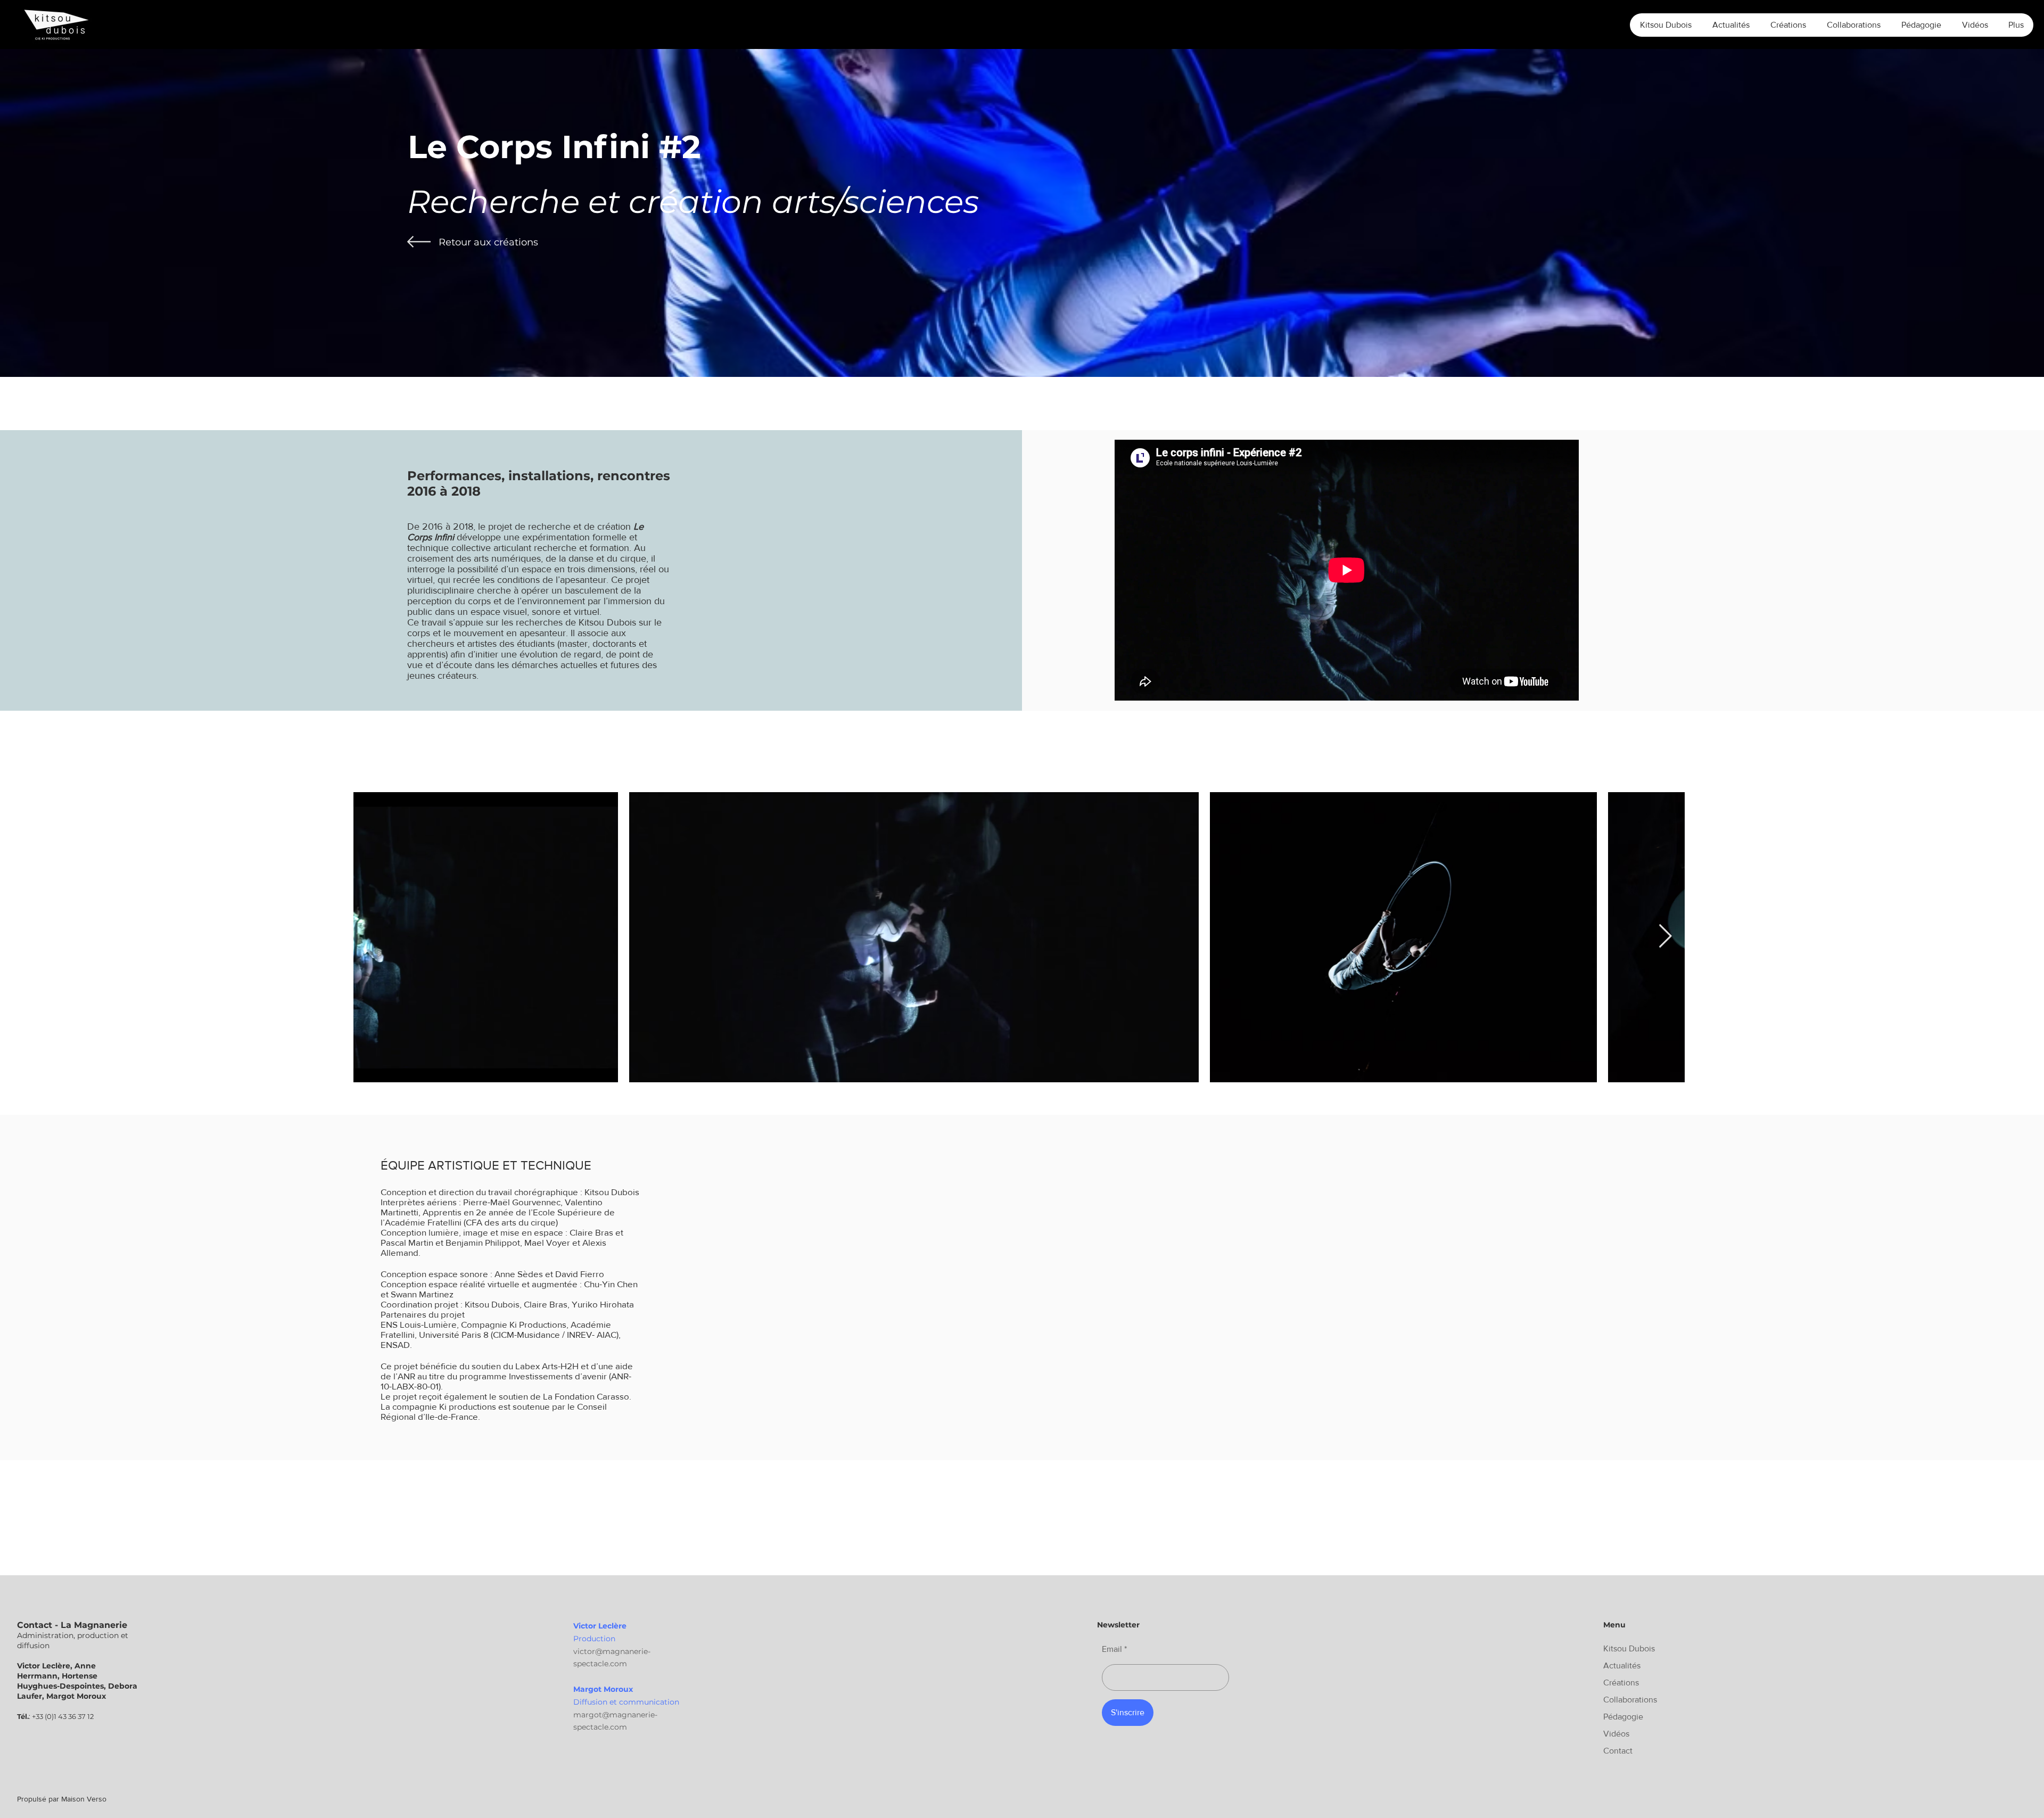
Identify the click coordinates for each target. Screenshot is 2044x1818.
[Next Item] (1665, 937)
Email (1112, 1649)
